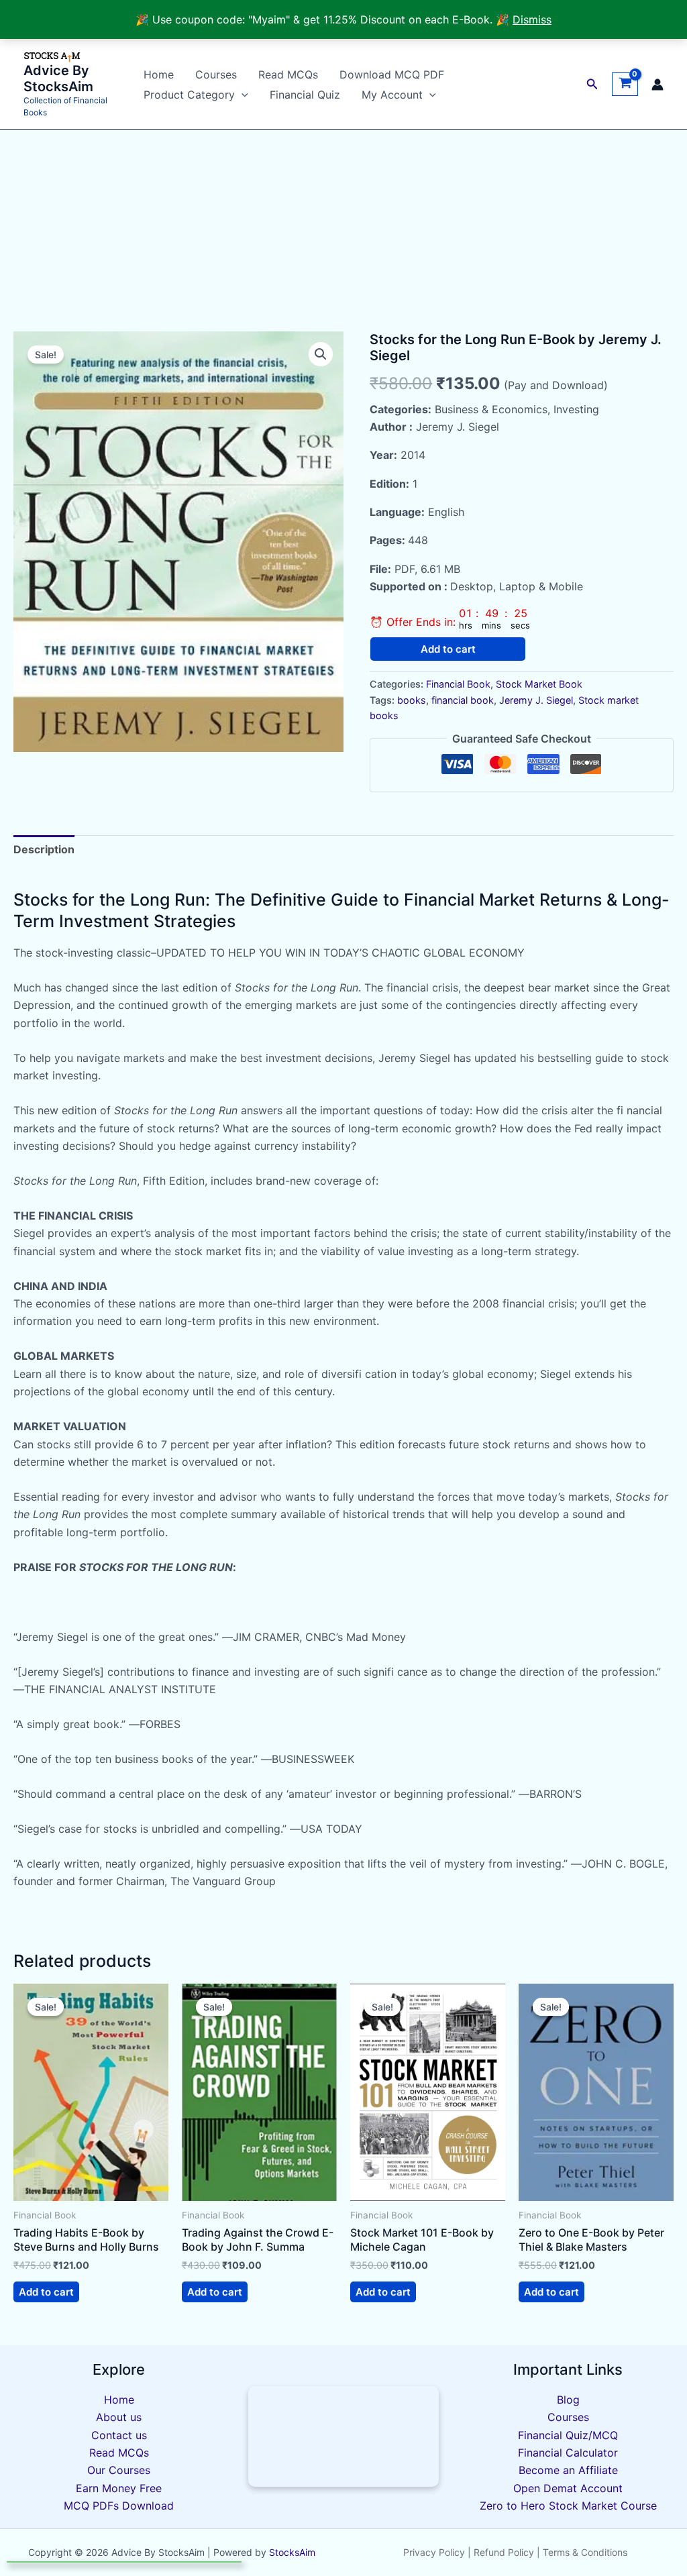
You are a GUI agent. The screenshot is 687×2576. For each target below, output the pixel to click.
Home (159, 74)
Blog (568, 2400)
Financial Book (458, 684)
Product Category (189, 95)
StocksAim (291, 2552)
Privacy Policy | (437, 2552)
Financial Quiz (305, 95)
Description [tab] (44, 849)
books (412, 700)
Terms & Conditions (585, 2552)
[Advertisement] (343, 231)
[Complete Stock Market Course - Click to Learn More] (344, 2436)
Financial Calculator (568, 2453)
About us (119, 2417)
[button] (242, 95)
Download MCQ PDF (392, 74)
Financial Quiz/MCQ (568, 2435)
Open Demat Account (568, 2488)
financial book (463, 700)
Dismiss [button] (532, 19)
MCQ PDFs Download (119, 2506)
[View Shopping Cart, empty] (625, 85)
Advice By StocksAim (58, 78)
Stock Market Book (539, 684)
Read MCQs (288, 74)
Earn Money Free (119, 2488)
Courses (216, 74)
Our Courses (119, 2470)
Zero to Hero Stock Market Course (568, 2506)
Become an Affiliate (568, 2470)
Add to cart (448, 649)
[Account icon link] (657, 85)
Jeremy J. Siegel (536, 700)
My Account (392, 95)
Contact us (119, 2435)
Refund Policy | (508, 2552)
